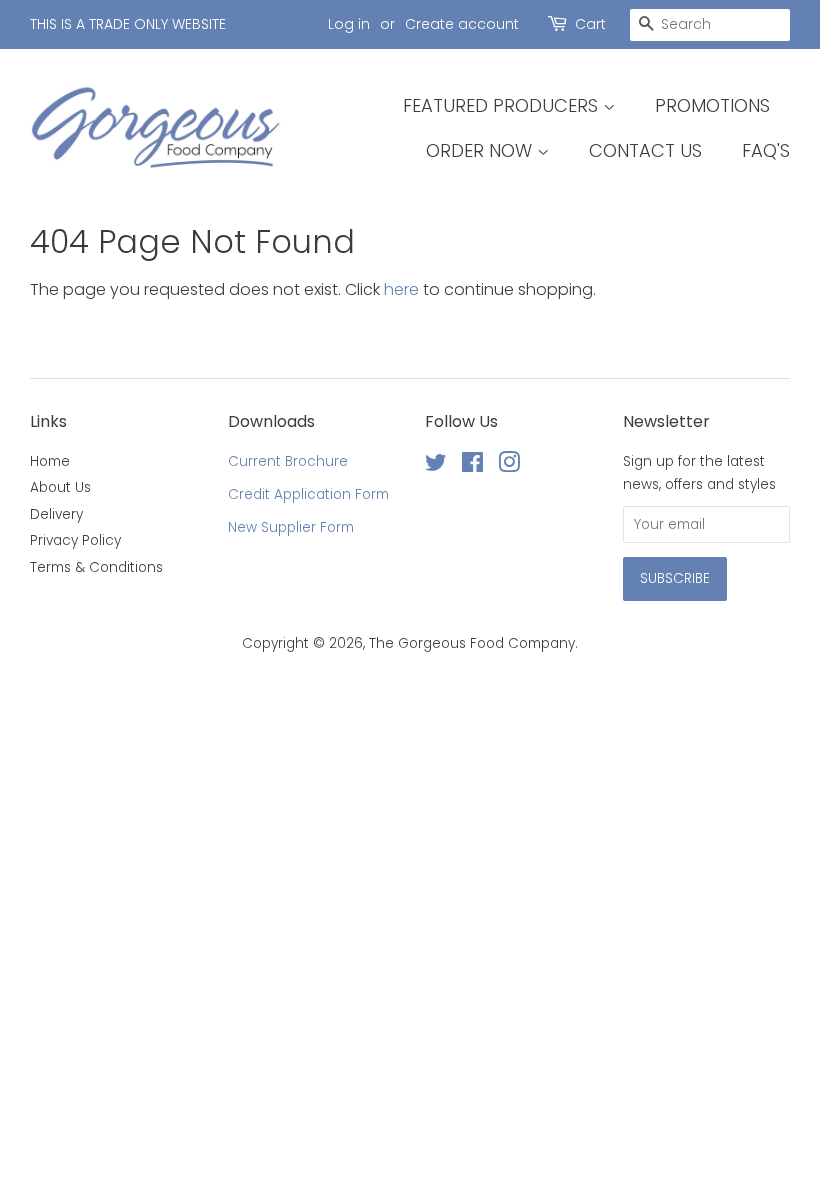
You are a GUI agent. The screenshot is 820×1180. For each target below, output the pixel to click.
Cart (590, 24)
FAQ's (766, 150)
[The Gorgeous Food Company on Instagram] (509, 466)
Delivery (56, 514)
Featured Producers (503, 105)
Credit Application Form (308, 494)
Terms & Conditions (96, 567)
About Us (60, 487)
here (401, 289)
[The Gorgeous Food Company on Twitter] (436, 466)
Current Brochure (288, 461)
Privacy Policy (75, 540)
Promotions (712, 105)
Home (50, 461)
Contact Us (645, 150)
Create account (462, 24)
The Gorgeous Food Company (472, 643)
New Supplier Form (291, 527)
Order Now (481, 150)
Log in (349, 24)
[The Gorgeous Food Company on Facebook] (472, 466)
